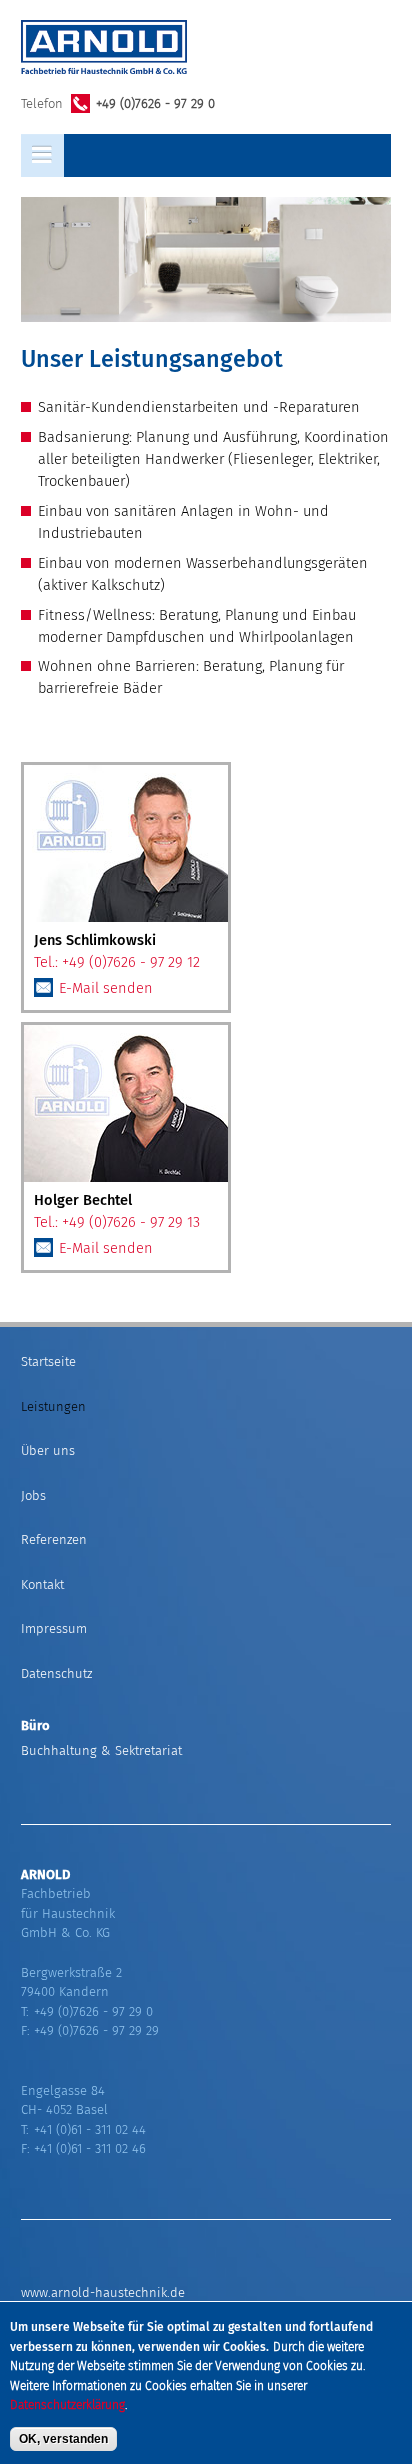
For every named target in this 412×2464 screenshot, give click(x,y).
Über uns (48, 1450)
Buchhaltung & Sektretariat (101, 1750)
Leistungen (53, 1406)
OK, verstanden (63, 2439)
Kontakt (42, 1584)
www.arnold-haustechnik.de (103, 2292)
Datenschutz (56, 1673)
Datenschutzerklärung (67, 2405)
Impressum (54, 1628)
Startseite (48, 1361)
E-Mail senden (106, 988)
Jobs (33, 1495)
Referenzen (54, 1539)
